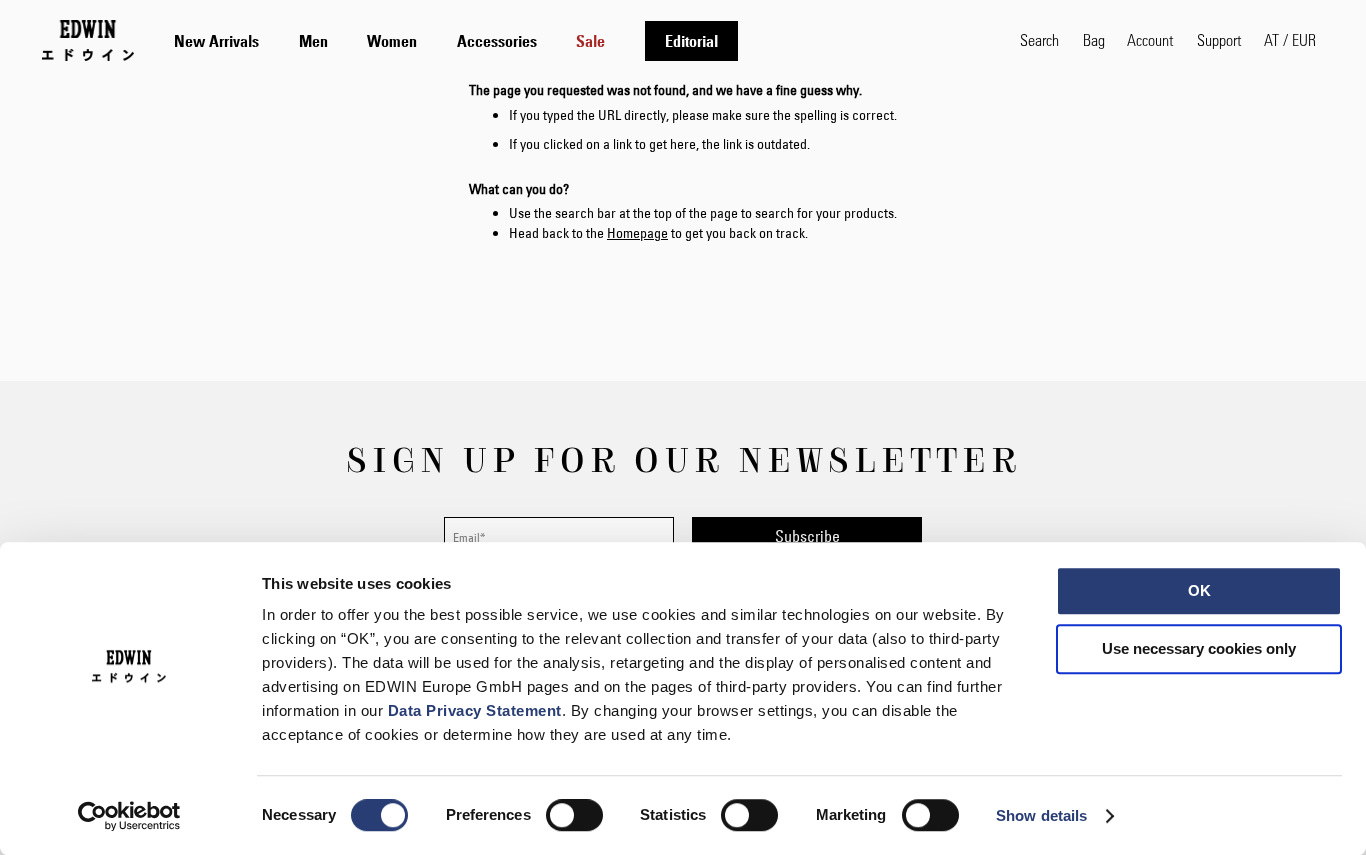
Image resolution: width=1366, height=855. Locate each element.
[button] (1290, 40)
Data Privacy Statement (475, 710)
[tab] (577, 40)
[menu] (456, 40)
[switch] (574, 817)
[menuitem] (216, 41)
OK (1199, 590)
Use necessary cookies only (1199, 648)
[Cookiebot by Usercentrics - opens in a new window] (129, 816)
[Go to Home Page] (88, 40)
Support (1219, 39)
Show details (1041, 815)
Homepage (637, 233)
